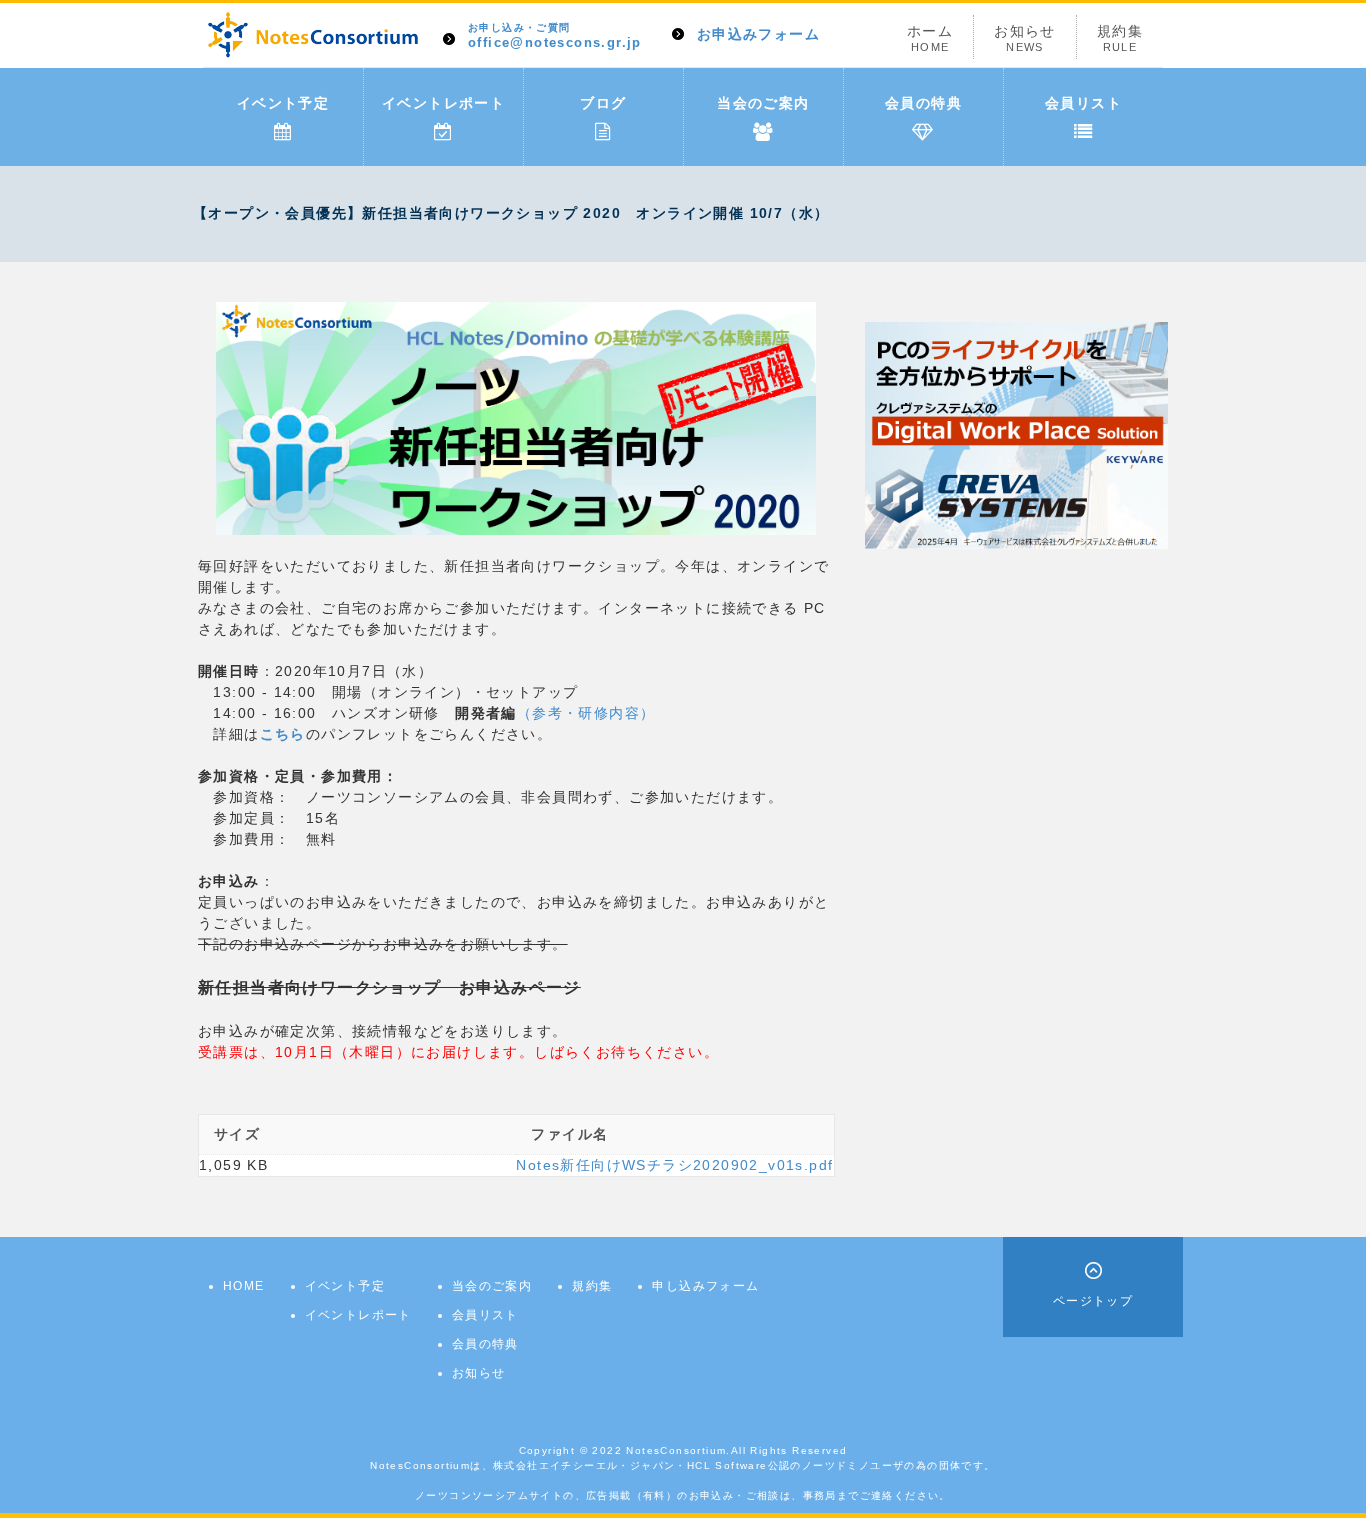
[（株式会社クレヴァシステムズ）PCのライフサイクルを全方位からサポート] (1016, 434)
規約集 (1120, 38)
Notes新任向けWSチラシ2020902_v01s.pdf (674, 1165)
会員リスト (1083, 103)
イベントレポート (443, 103)
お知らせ (1025, 38)
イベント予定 (283, 103)
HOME (244, 1286)
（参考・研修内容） (586, 713)
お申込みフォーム (758, 34)
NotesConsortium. (678, 1450)
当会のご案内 (763, 103)
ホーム (930, 38)
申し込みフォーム (705, 1286)
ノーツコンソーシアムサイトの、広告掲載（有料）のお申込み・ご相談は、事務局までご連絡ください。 (683, 1495)
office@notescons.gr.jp (555, 36)
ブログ (603, 103)
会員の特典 (923, 103)
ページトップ (1093, 1301)
